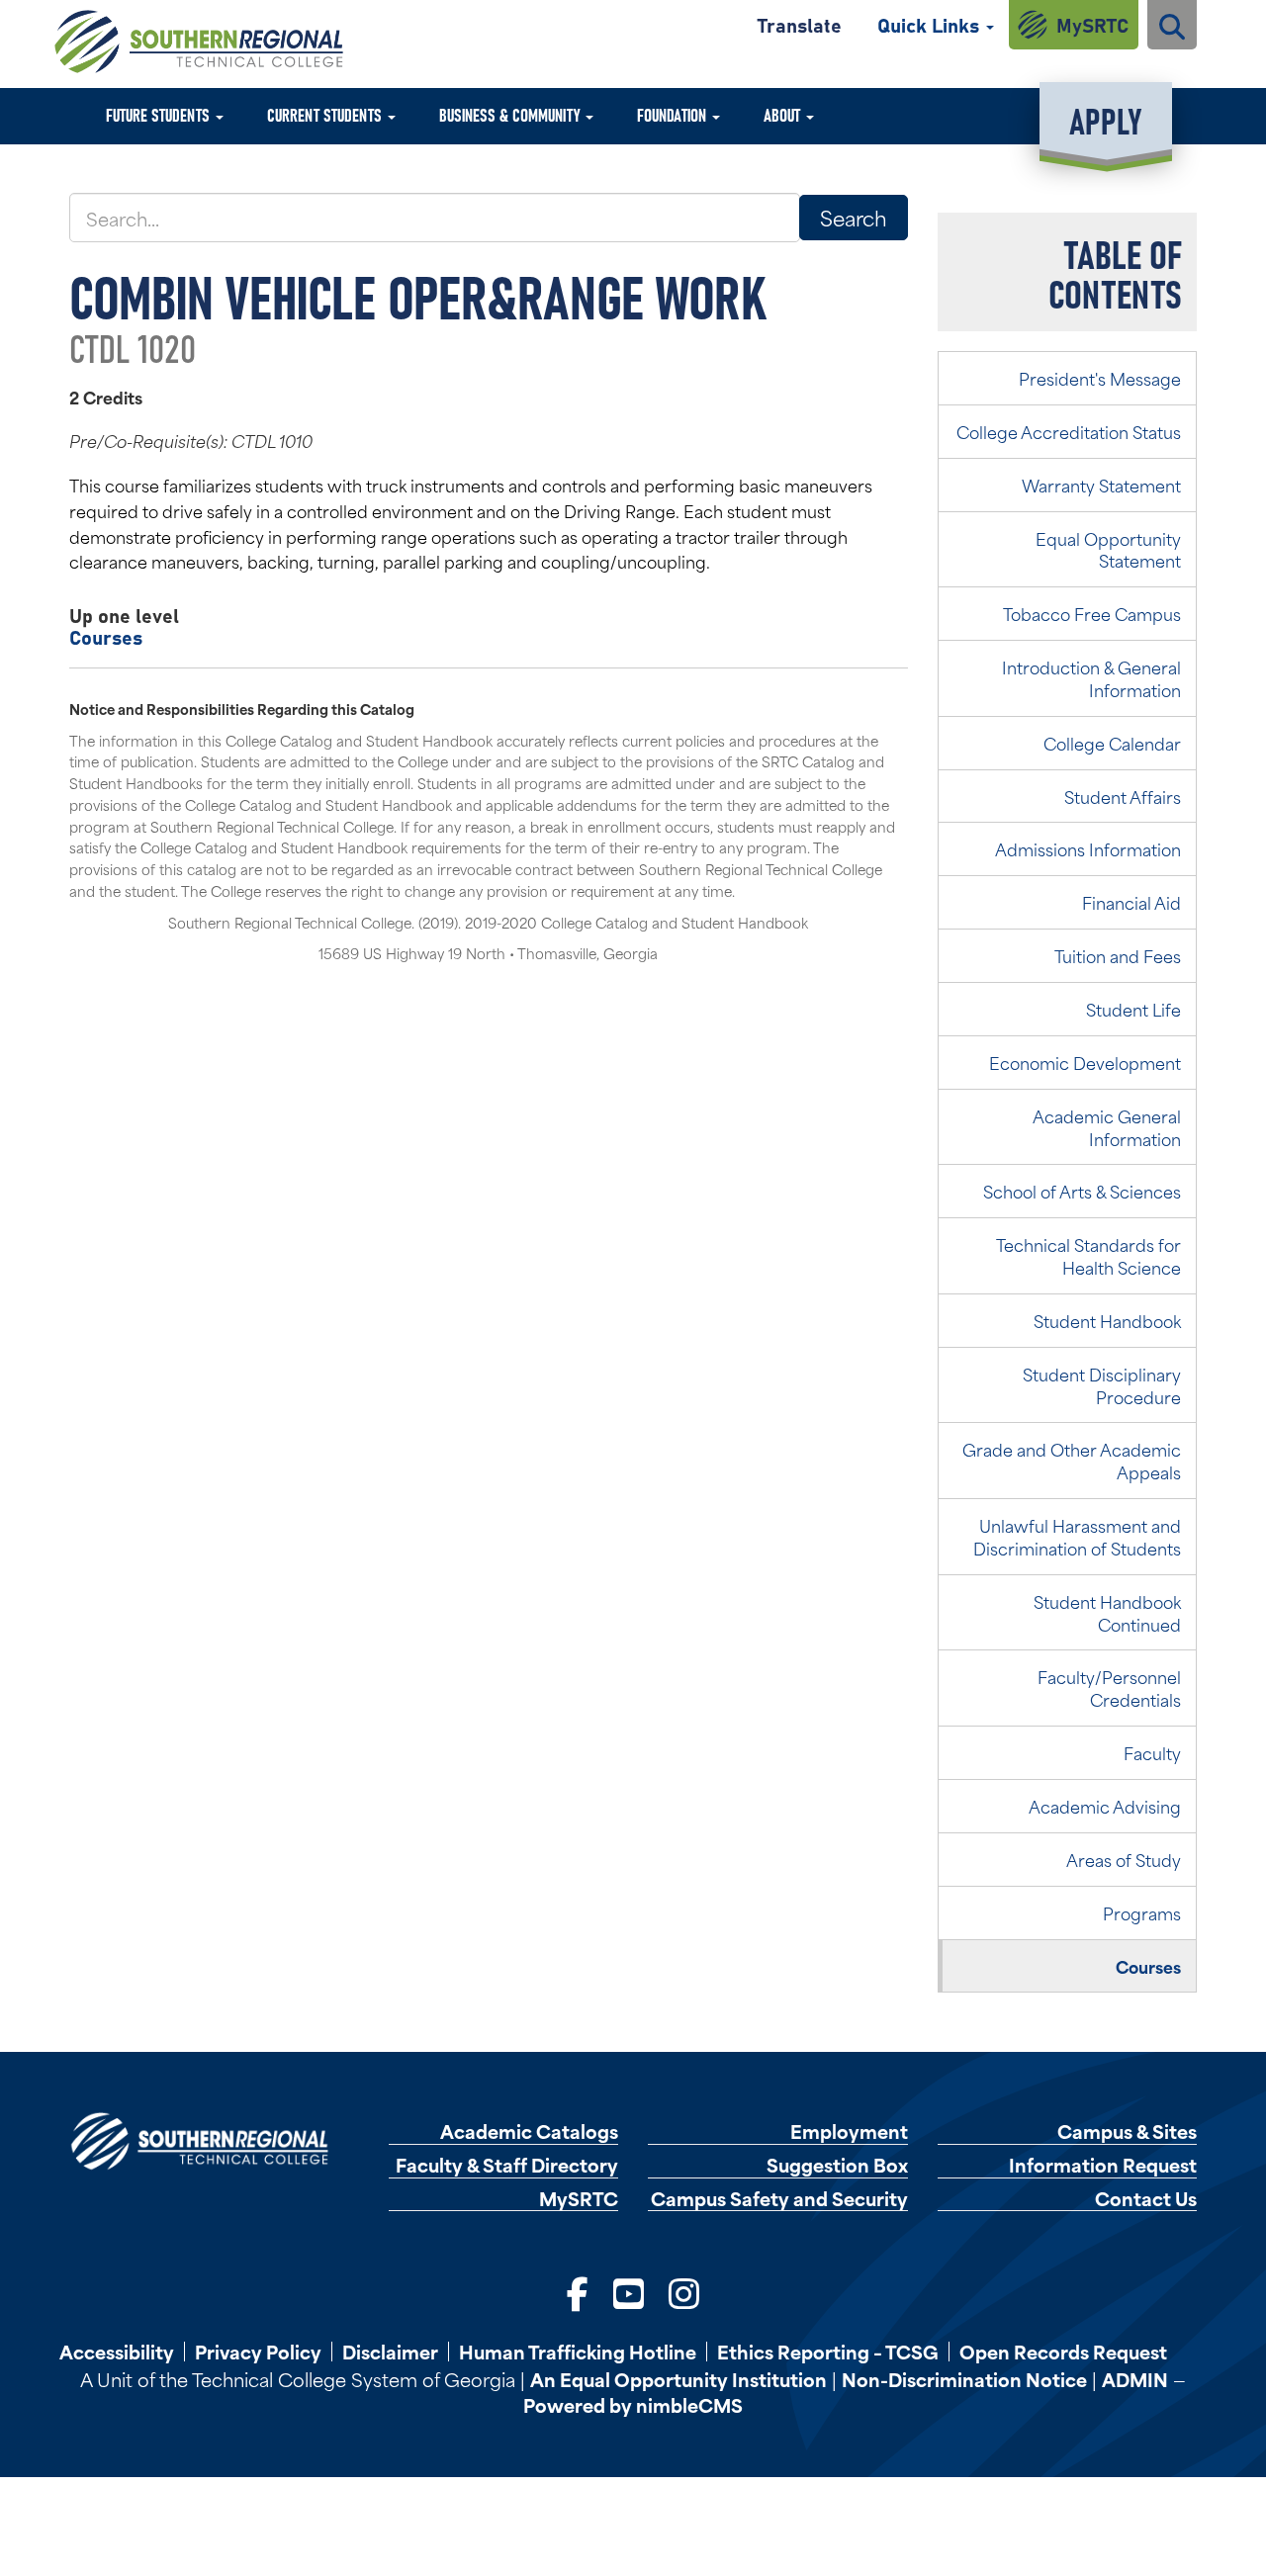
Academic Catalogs (529, 2132)
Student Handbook (1107, 1320)
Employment (849, 2132)
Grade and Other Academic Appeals (1072, 1460)
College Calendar (1112, 743)
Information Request (1103, 2165)
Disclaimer (390, 2352)
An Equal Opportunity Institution (678, 2379)
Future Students (160, 114)
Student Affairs (1123, 796)
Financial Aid (1131, 902)
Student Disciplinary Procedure (1102, 1385)
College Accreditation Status (1069, 431)
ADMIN (1135, 2379)
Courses (106, 636)
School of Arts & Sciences (1082, 1191)
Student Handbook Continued (1107, 1612)
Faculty (1152, 1752)
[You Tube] (629, 2292)
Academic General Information (1107, 1127)
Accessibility (117, 2352)
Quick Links (931, 24)
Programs (1142, 1912)
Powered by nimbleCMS (633, 2404)
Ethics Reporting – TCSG (828, 2352)
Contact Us (1146, 2199)
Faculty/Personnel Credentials (1109, 1688)
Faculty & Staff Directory (507, 2165)
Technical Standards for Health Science (1088, 1255)
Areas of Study (1124, 1859)
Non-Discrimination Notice (964, 2379)
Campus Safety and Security (779, 2199)
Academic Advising (1105, 1806)
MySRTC (1092, 24)
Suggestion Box (837, 2165)
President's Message (1100, 378)
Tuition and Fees (1118, 955)
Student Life (1133, 1009)
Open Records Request (1063, 2352)
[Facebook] (578, 2292)
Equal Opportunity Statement (1108, 549)
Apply (1105, 119)
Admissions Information (1088, 848)
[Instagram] (684, 2292)
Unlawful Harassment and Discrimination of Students (1077, 1536)
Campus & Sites (1127, 2132)
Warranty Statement (1101, 485)
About (784, 114)
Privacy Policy (258, 2352)
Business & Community (511, 114)
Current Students (326, 114)
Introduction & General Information (1091, 678)
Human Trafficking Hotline (578, 2352)
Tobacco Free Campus (1092, 613)
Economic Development (1085, 1062)
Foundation (674, 114)
